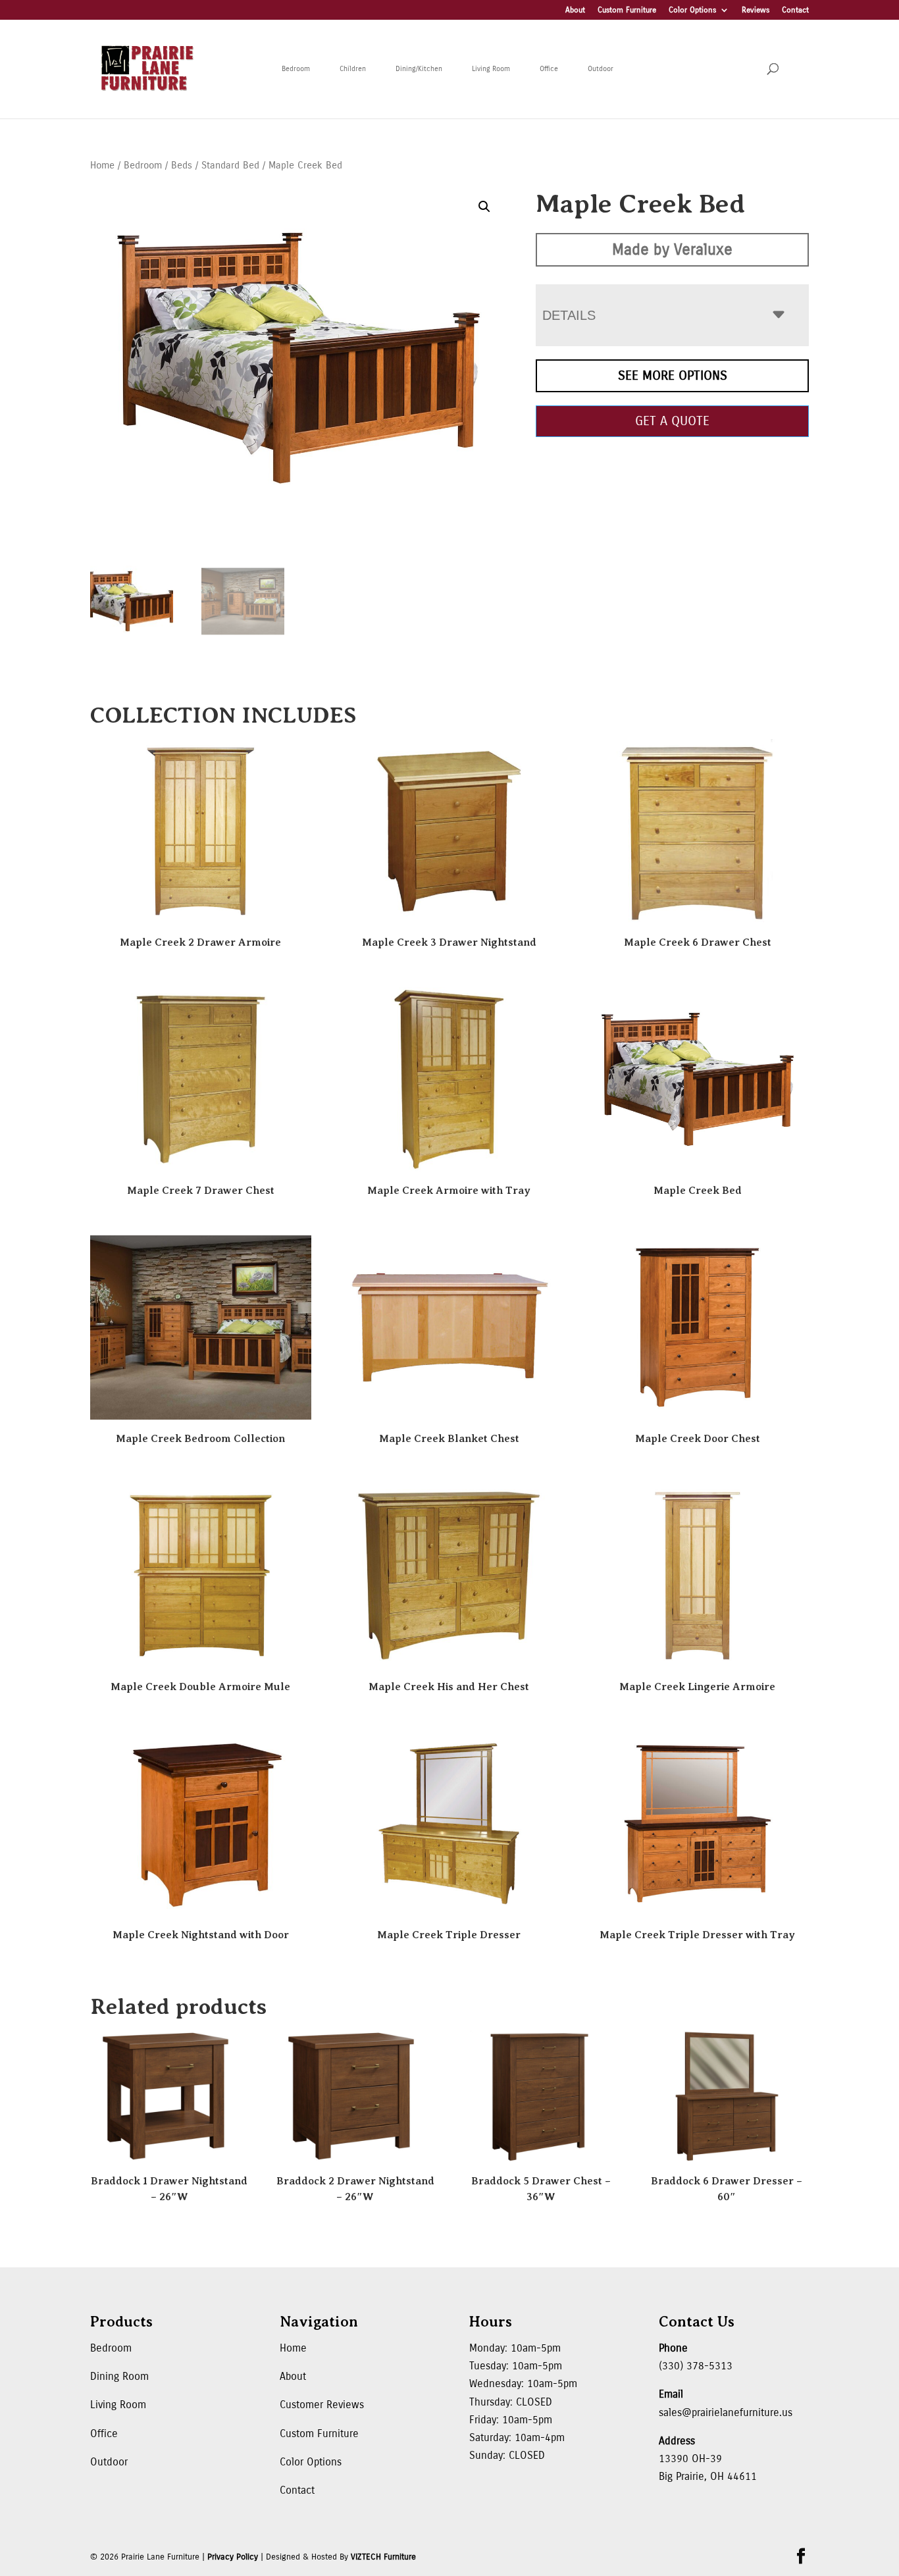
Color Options (692, 10)
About (575, 10)
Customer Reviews (322, 2405)
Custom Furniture (627, 10)
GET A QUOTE (672, 421)
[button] (484, 207)
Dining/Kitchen (419, 69)
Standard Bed (230, 165)
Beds (182, 165)
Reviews (756, 10)
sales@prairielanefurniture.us (726, 2412)
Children (353, 69)
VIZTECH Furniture (383, 2557)
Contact (795, 10)
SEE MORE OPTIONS (673, 375)
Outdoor (601, 69)
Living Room (491, 69)
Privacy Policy (233, 2557)
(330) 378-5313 (696, 2366)
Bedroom (296, 69)
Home (102, 165)
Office (549, 69)
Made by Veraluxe (672, 249)
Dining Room (119, 2376)
